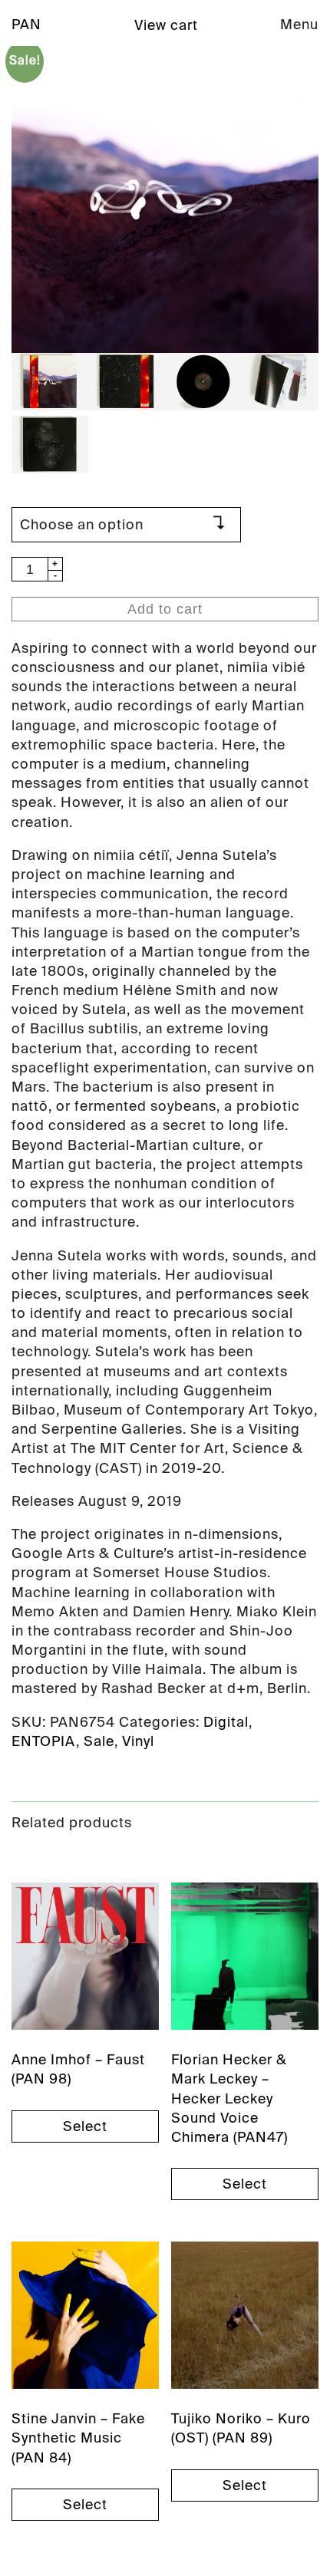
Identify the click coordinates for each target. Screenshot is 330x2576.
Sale (99, 1741)
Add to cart (165, 609)
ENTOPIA (44, 1741)
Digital (226, 1722)
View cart (166, 25)
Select (85, 2126)
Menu (299, 25)
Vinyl (138, 1741)
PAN (26, 25)
